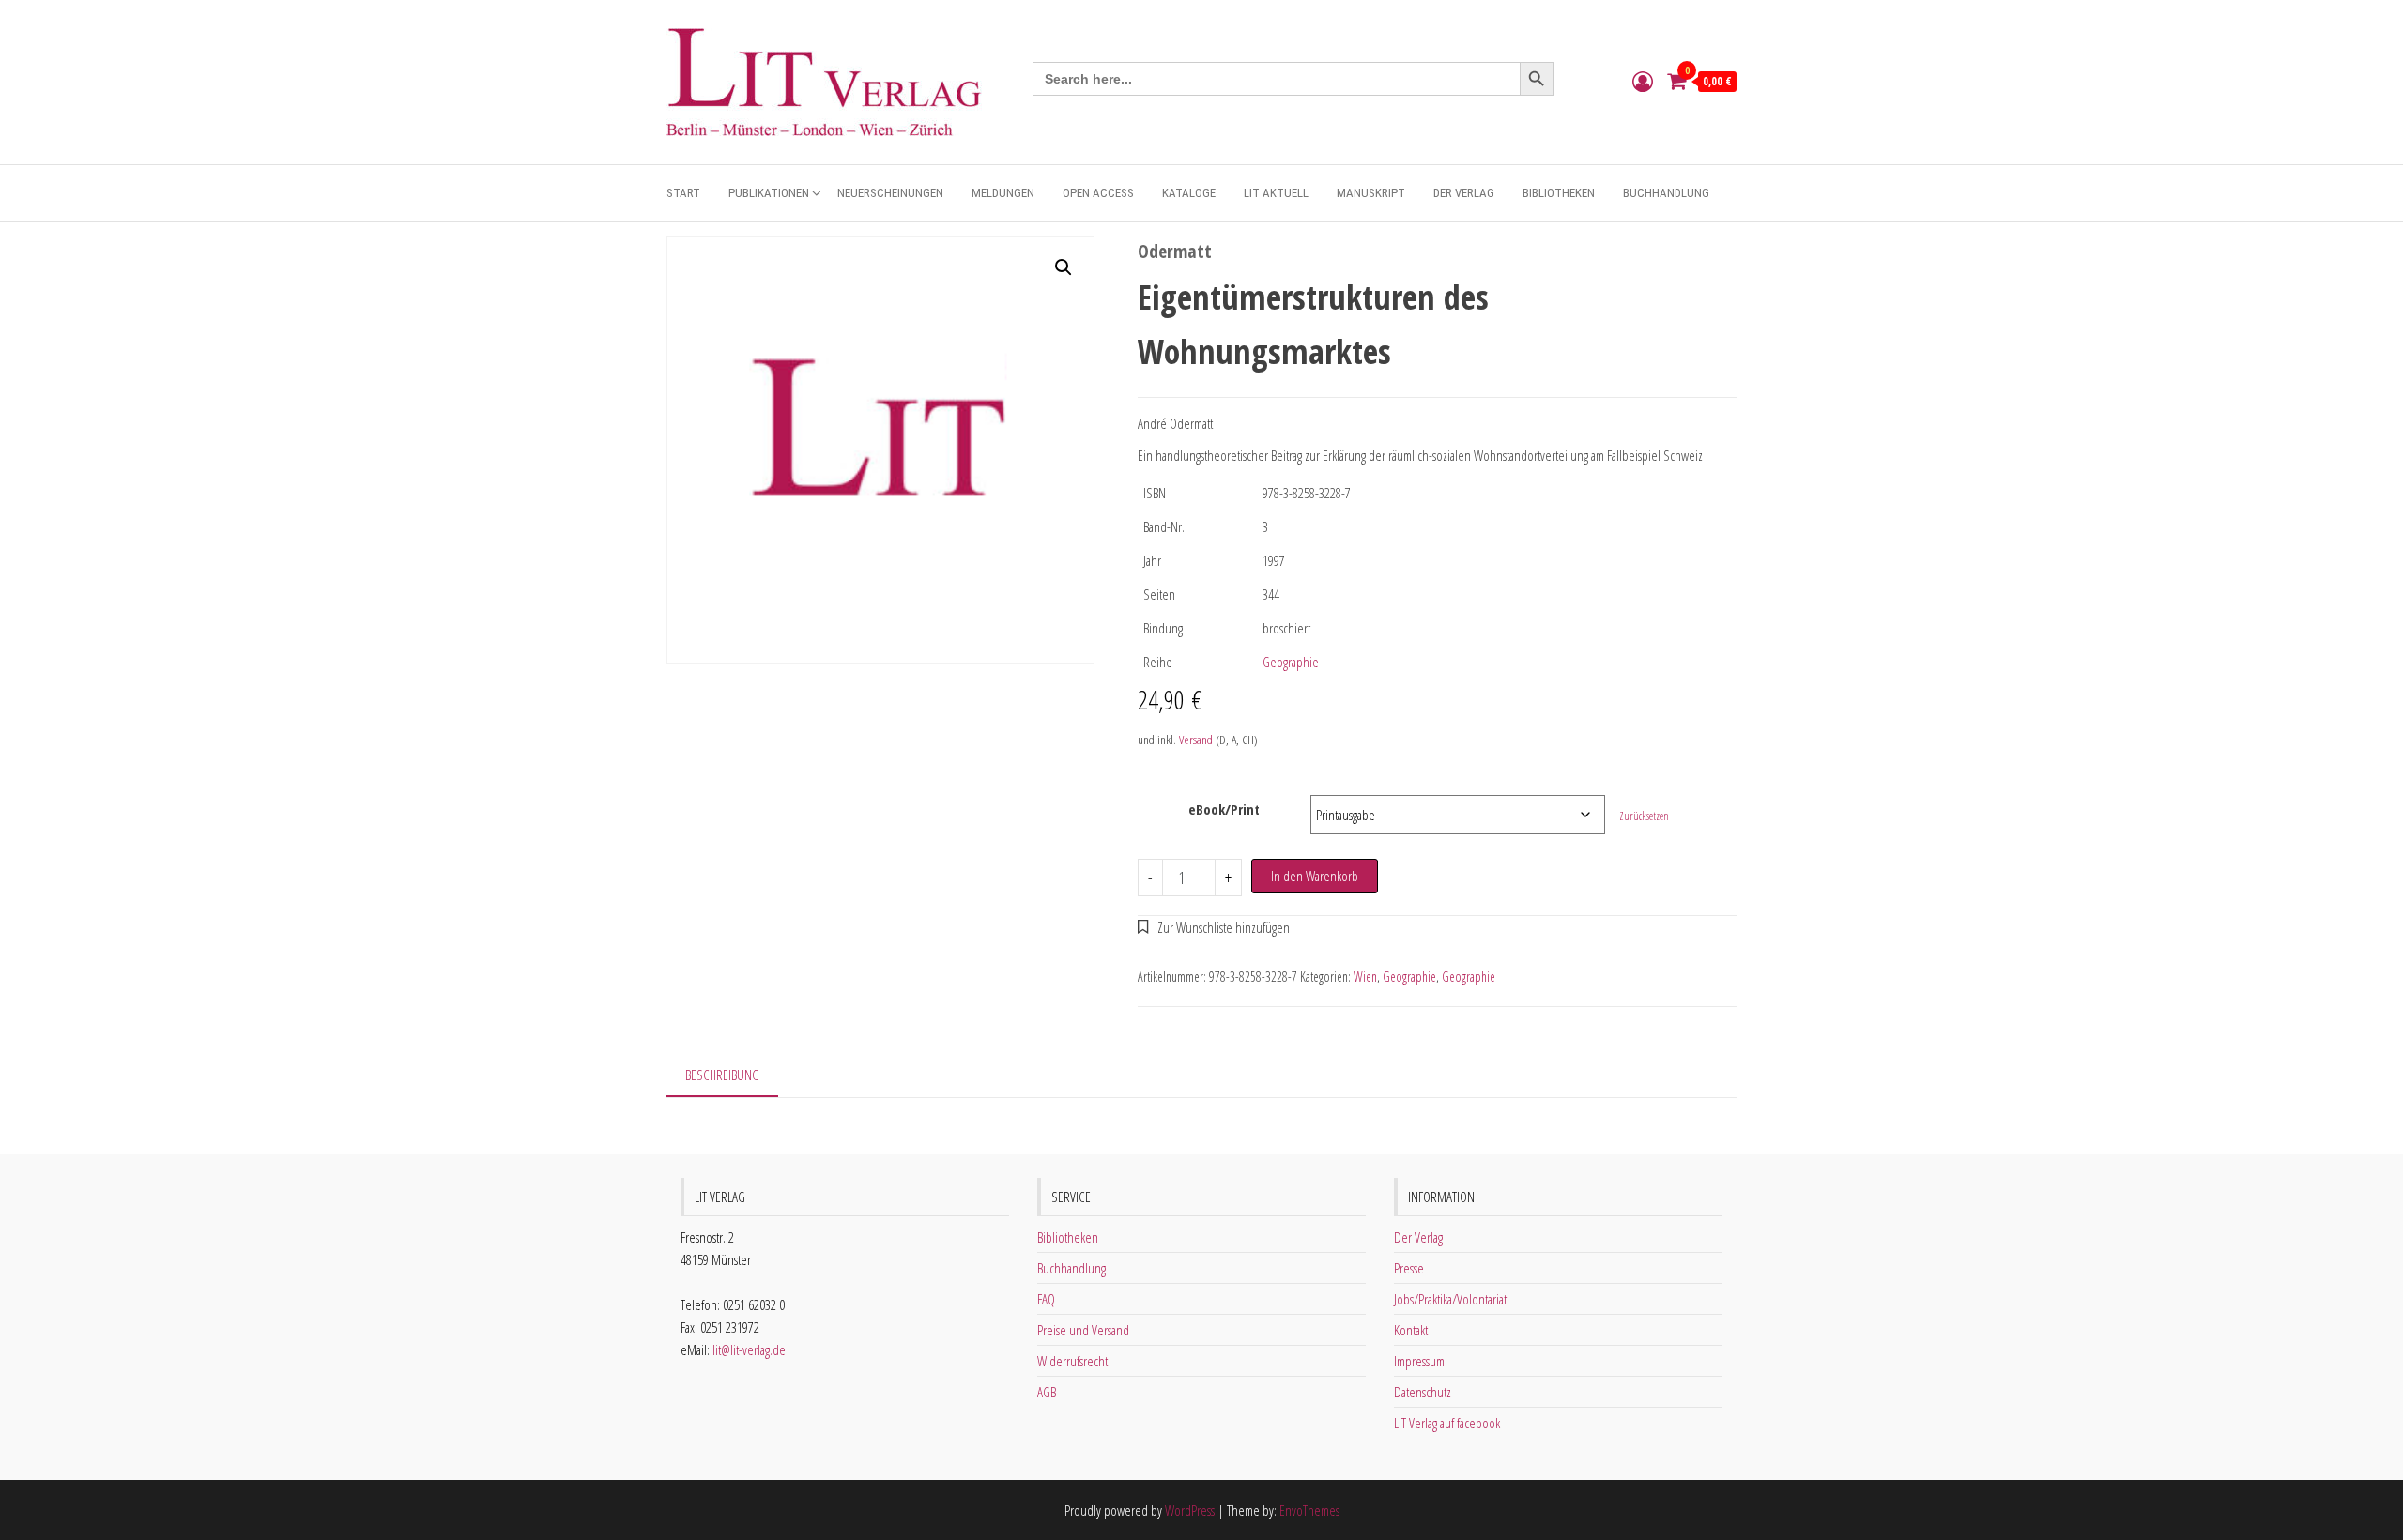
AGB (1047, 1392)
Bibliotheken (1559, 193)
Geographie (1291, 662)
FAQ (1046, 1299)
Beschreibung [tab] (722, 1075)
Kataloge (1189, 193)
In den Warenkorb (1315, 876)
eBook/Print (1224, 809)
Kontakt (1411, 1330)
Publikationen (769, 193)
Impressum (1419, 1361)
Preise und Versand (1083, 1330)
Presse (1409, 1268)
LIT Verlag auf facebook (1447, 1423)
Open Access (1098, 193)
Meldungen (1003, 193)
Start (683, 193)
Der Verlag (1464, 193)
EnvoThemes (1309, 1510)
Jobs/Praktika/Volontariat (1450, 1299)
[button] (1064, 267)
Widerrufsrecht (1072, 1361)
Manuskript (1371, 193)
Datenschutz (1423, 1392)
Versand (1196, 740)
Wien (1365, 976)
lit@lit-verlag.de (749, 1349)
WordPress (1190, 1510)
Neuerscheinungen (890, 193)
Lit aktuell (1276, 193)
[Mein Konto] (1643, 81)
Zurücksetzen (1644, 816)
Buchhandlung (1666, 193)
